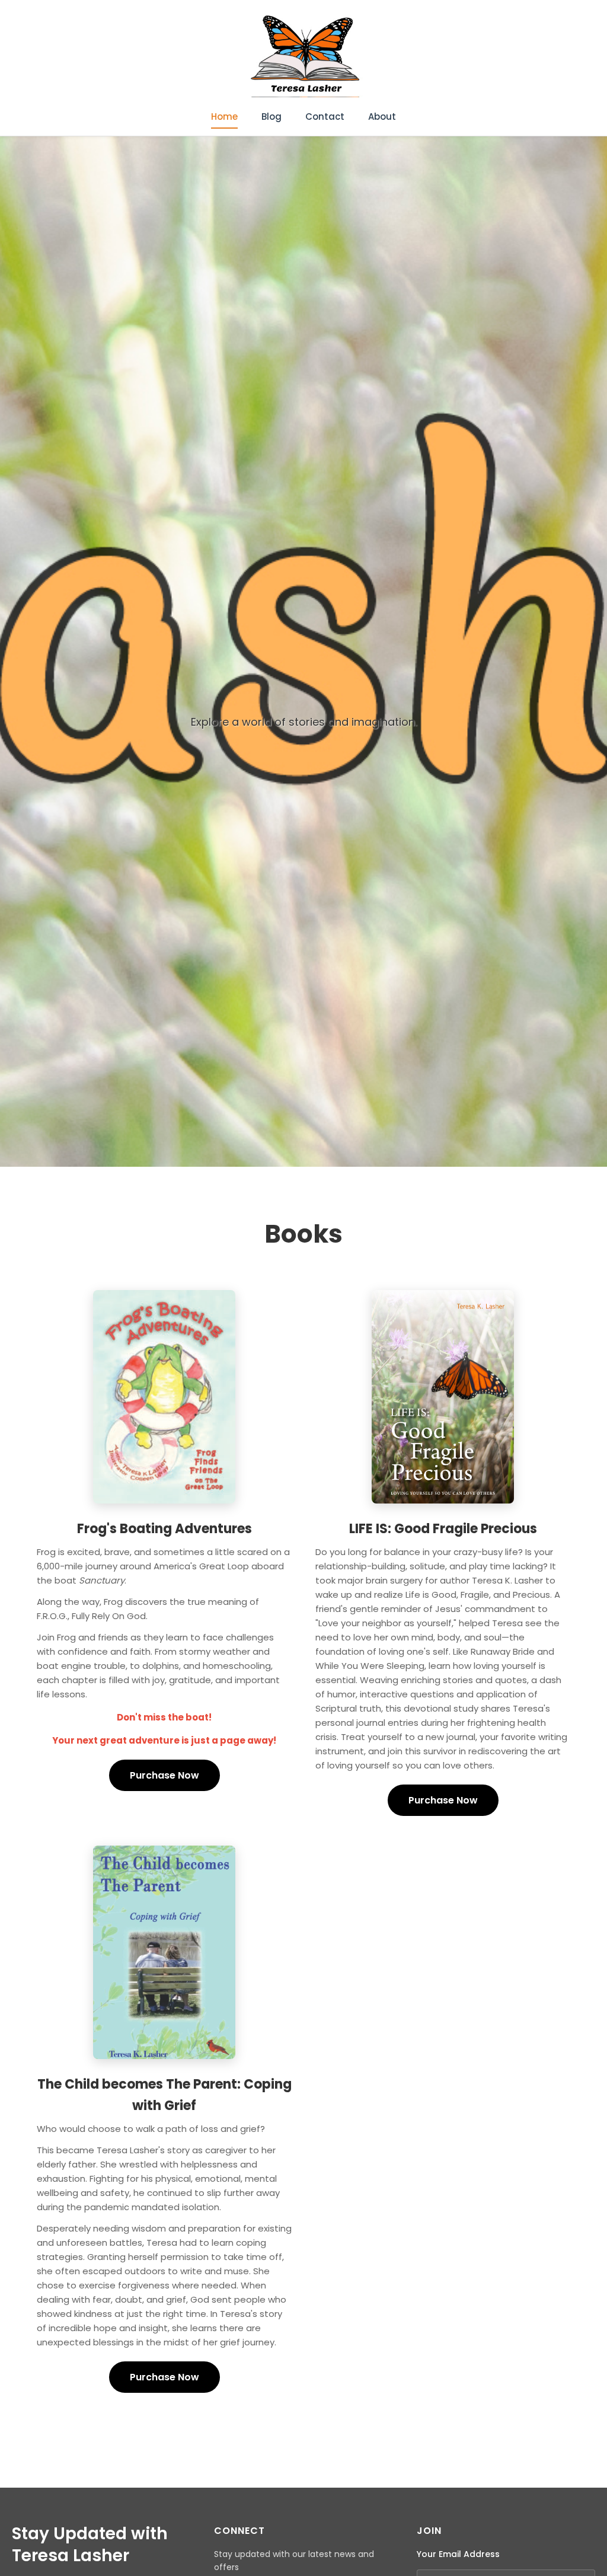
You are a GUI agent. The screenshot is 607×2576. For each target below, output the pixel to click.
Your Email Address (458, 2554)
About (382, 116)
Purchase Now (164, 1775)
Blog (271, 116)
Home (224, 116)
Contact (325, 116)
